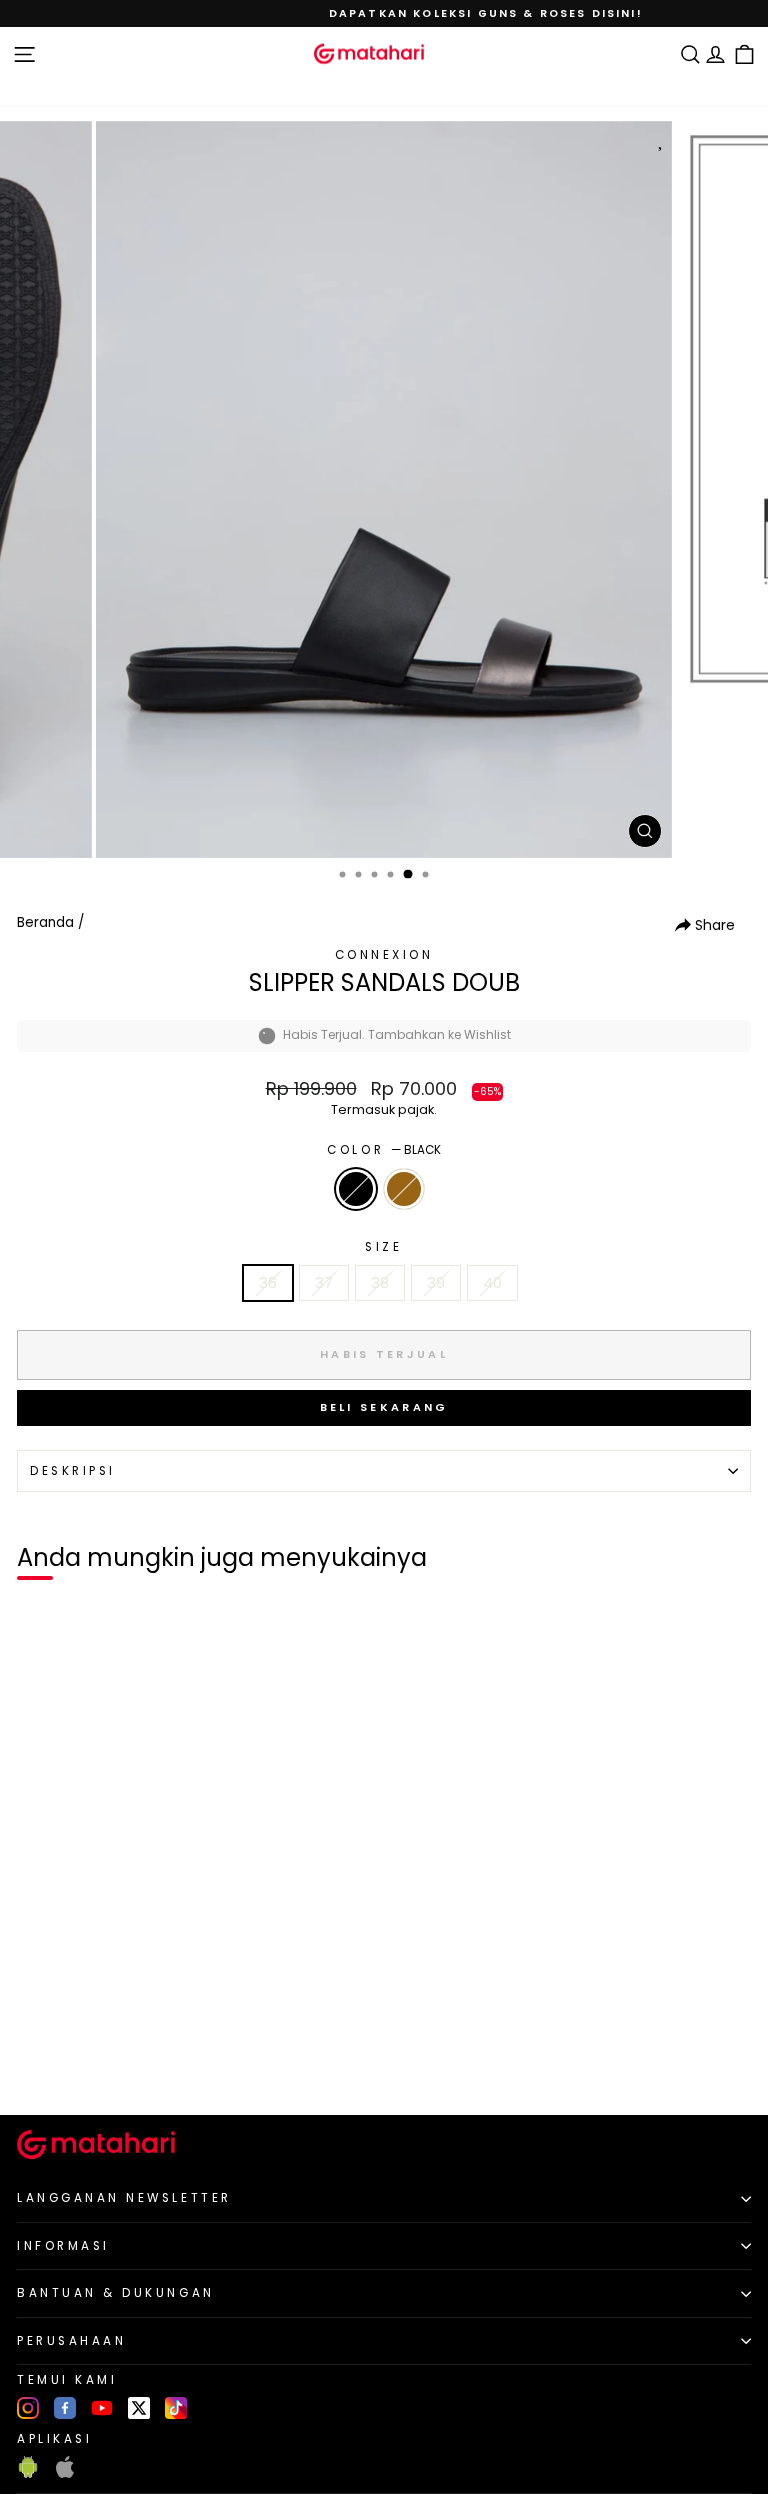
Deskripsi (73, 1471)
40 (492, 1283)
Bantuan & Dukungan (116, 2293)
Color (383, 1150)
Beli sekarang (384, 1407)
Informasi (63, 2246)
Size (383, 1247)
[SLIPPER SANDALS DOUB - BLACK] (38, 2066)
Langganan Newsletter (124, 2198)
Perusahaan (71, 2341)
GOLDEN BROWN (404, 1189)
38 (380, 1283)
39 (436, 1283)
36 (268, 1283)
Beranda (45, 922)
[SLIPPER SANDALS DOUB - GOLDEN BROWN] (61, 2066)
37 (324, 1283)
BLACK (356, 1189)
